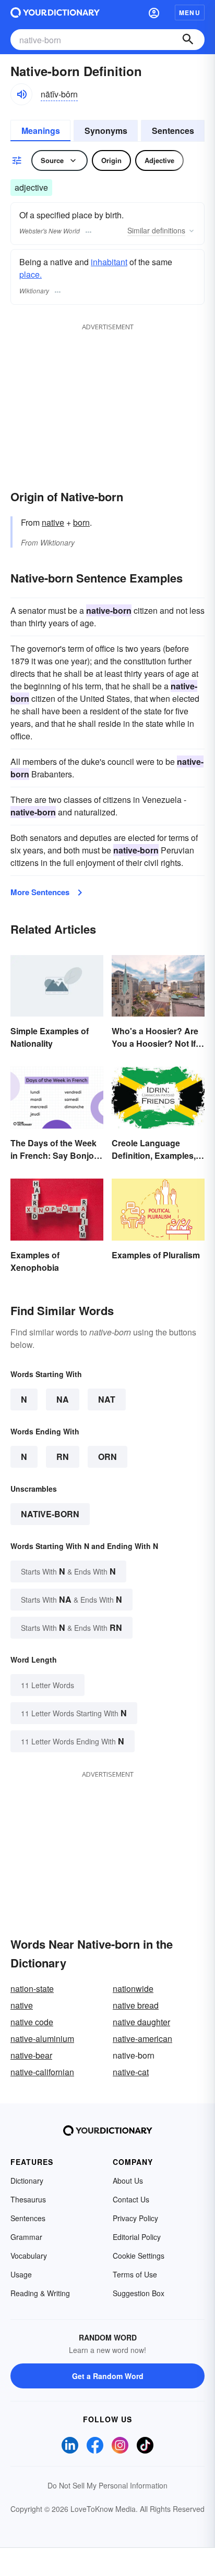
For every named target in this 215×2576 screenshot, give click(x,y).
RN (63, 1457)
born (81, 522)
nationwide (133, 1989)
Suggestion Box (139, 2293)
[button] (154, 13)
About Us (128, 2181)
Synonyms (106, 131)
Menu (190, 13)
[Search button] (188, 40)
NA (63, 1399)
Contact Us (131, 2199)
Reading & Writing (40, 2293)
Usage (21, 2274)
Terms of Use (135, 2274)
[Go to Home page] (55, 13)
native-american (142, 2039)
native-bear (31, 2055)
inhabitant (109, 262)
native (53, 522)
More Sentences (40, 892)
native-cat (131, 2072)
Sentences (173, 131)
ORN (107, 1457)
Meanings (41, 131)
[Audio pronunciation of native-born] (21, 94)
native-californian (42, 2072)
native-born (50, 1514)
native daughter (141, 2022)
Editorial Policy (137, 2237)
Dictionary (27, 2181)
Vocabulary (29, 2256)
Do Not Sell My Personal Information (107, 2485)
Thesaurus (28, 2199)
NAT (107, 1399)
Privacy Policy (135, 2218)
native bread (136, 2005)
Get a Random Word (108, 2376)
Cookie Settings (139, 2256)
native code (32, 2022)
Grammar (26, 2237)
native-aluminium (42, 2039)
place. (31, 274)
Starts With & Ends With (68, 1571)
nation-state (32, 1989)
